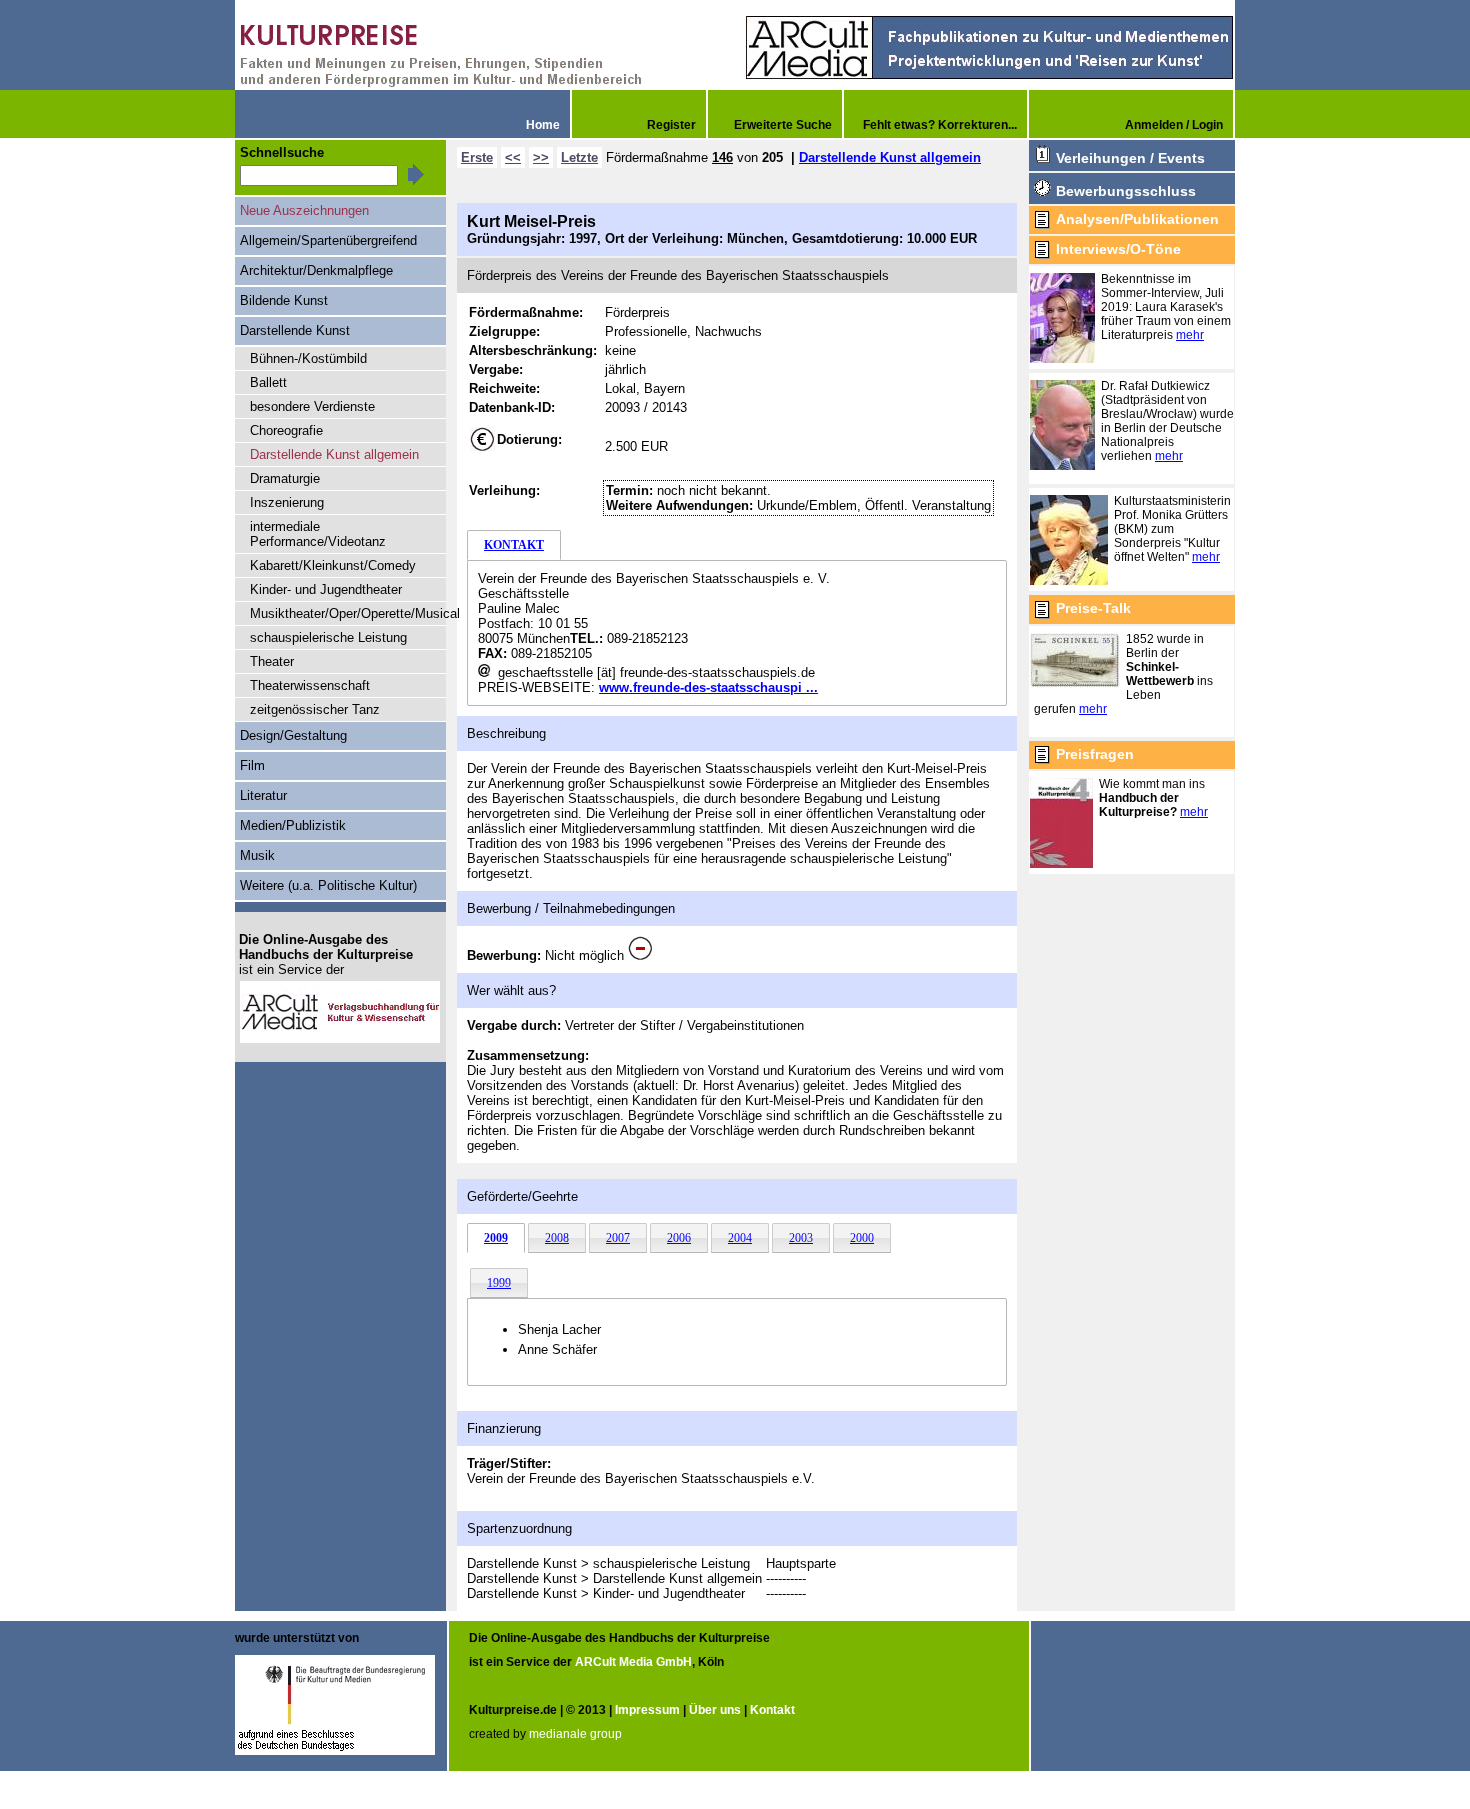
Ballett (268, 382)
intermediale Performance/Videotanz (318, 534)
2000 (862, 1238)
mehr (1190, 335)
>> (541, 157)
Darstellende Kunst (295, 330)
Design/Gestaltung (293, 735)
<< (513, 157)
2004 (740, 1238)
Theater (272, 661)
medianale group (575, 1734)
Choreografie (286, 430)
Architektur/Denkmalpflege (316, 270)
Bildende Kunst (284, 300)
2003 (801, 1238)
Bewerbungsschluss (1126, 191)
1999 (499, 1283)
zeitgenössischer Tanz (315, 709)
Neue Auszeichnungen (304, 210)
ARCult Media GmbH (633, 1662)
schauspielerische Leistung (328, 637)
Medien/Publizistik (293, 825)
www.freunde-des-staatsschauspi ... (708, 687)
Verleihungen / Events (1130, 158)
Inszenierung (287, 502)
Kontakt (772, 1710)
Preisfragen (1095, 754)
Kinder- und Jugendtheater (326, 589)
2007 (618, 1238)
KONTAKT (514, 545)
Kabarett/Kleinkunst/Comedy (333, 565)
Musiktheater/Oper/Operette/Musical (348, 613)
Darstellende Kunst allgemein (890, 157)
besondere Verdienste (312, 406)
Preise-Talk (1093, 608)
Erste (477, 157)
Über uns (715, 1710)
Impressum (647, 1710)
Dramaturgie (285, 478)
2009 (496, 1238)
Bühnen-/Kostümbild (308, 358)
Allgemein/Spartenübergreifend (328, 240)
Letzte (579, 157)
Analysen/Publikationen (1137, 219)
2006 (679, 1238)
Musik (257, 855)
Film (252, 765)
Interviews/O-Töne (1118, 249)
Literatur (263, 795)
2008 (557, 1238)
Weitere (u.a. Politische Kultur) (328, 885)
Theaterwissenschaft (310, 685)
